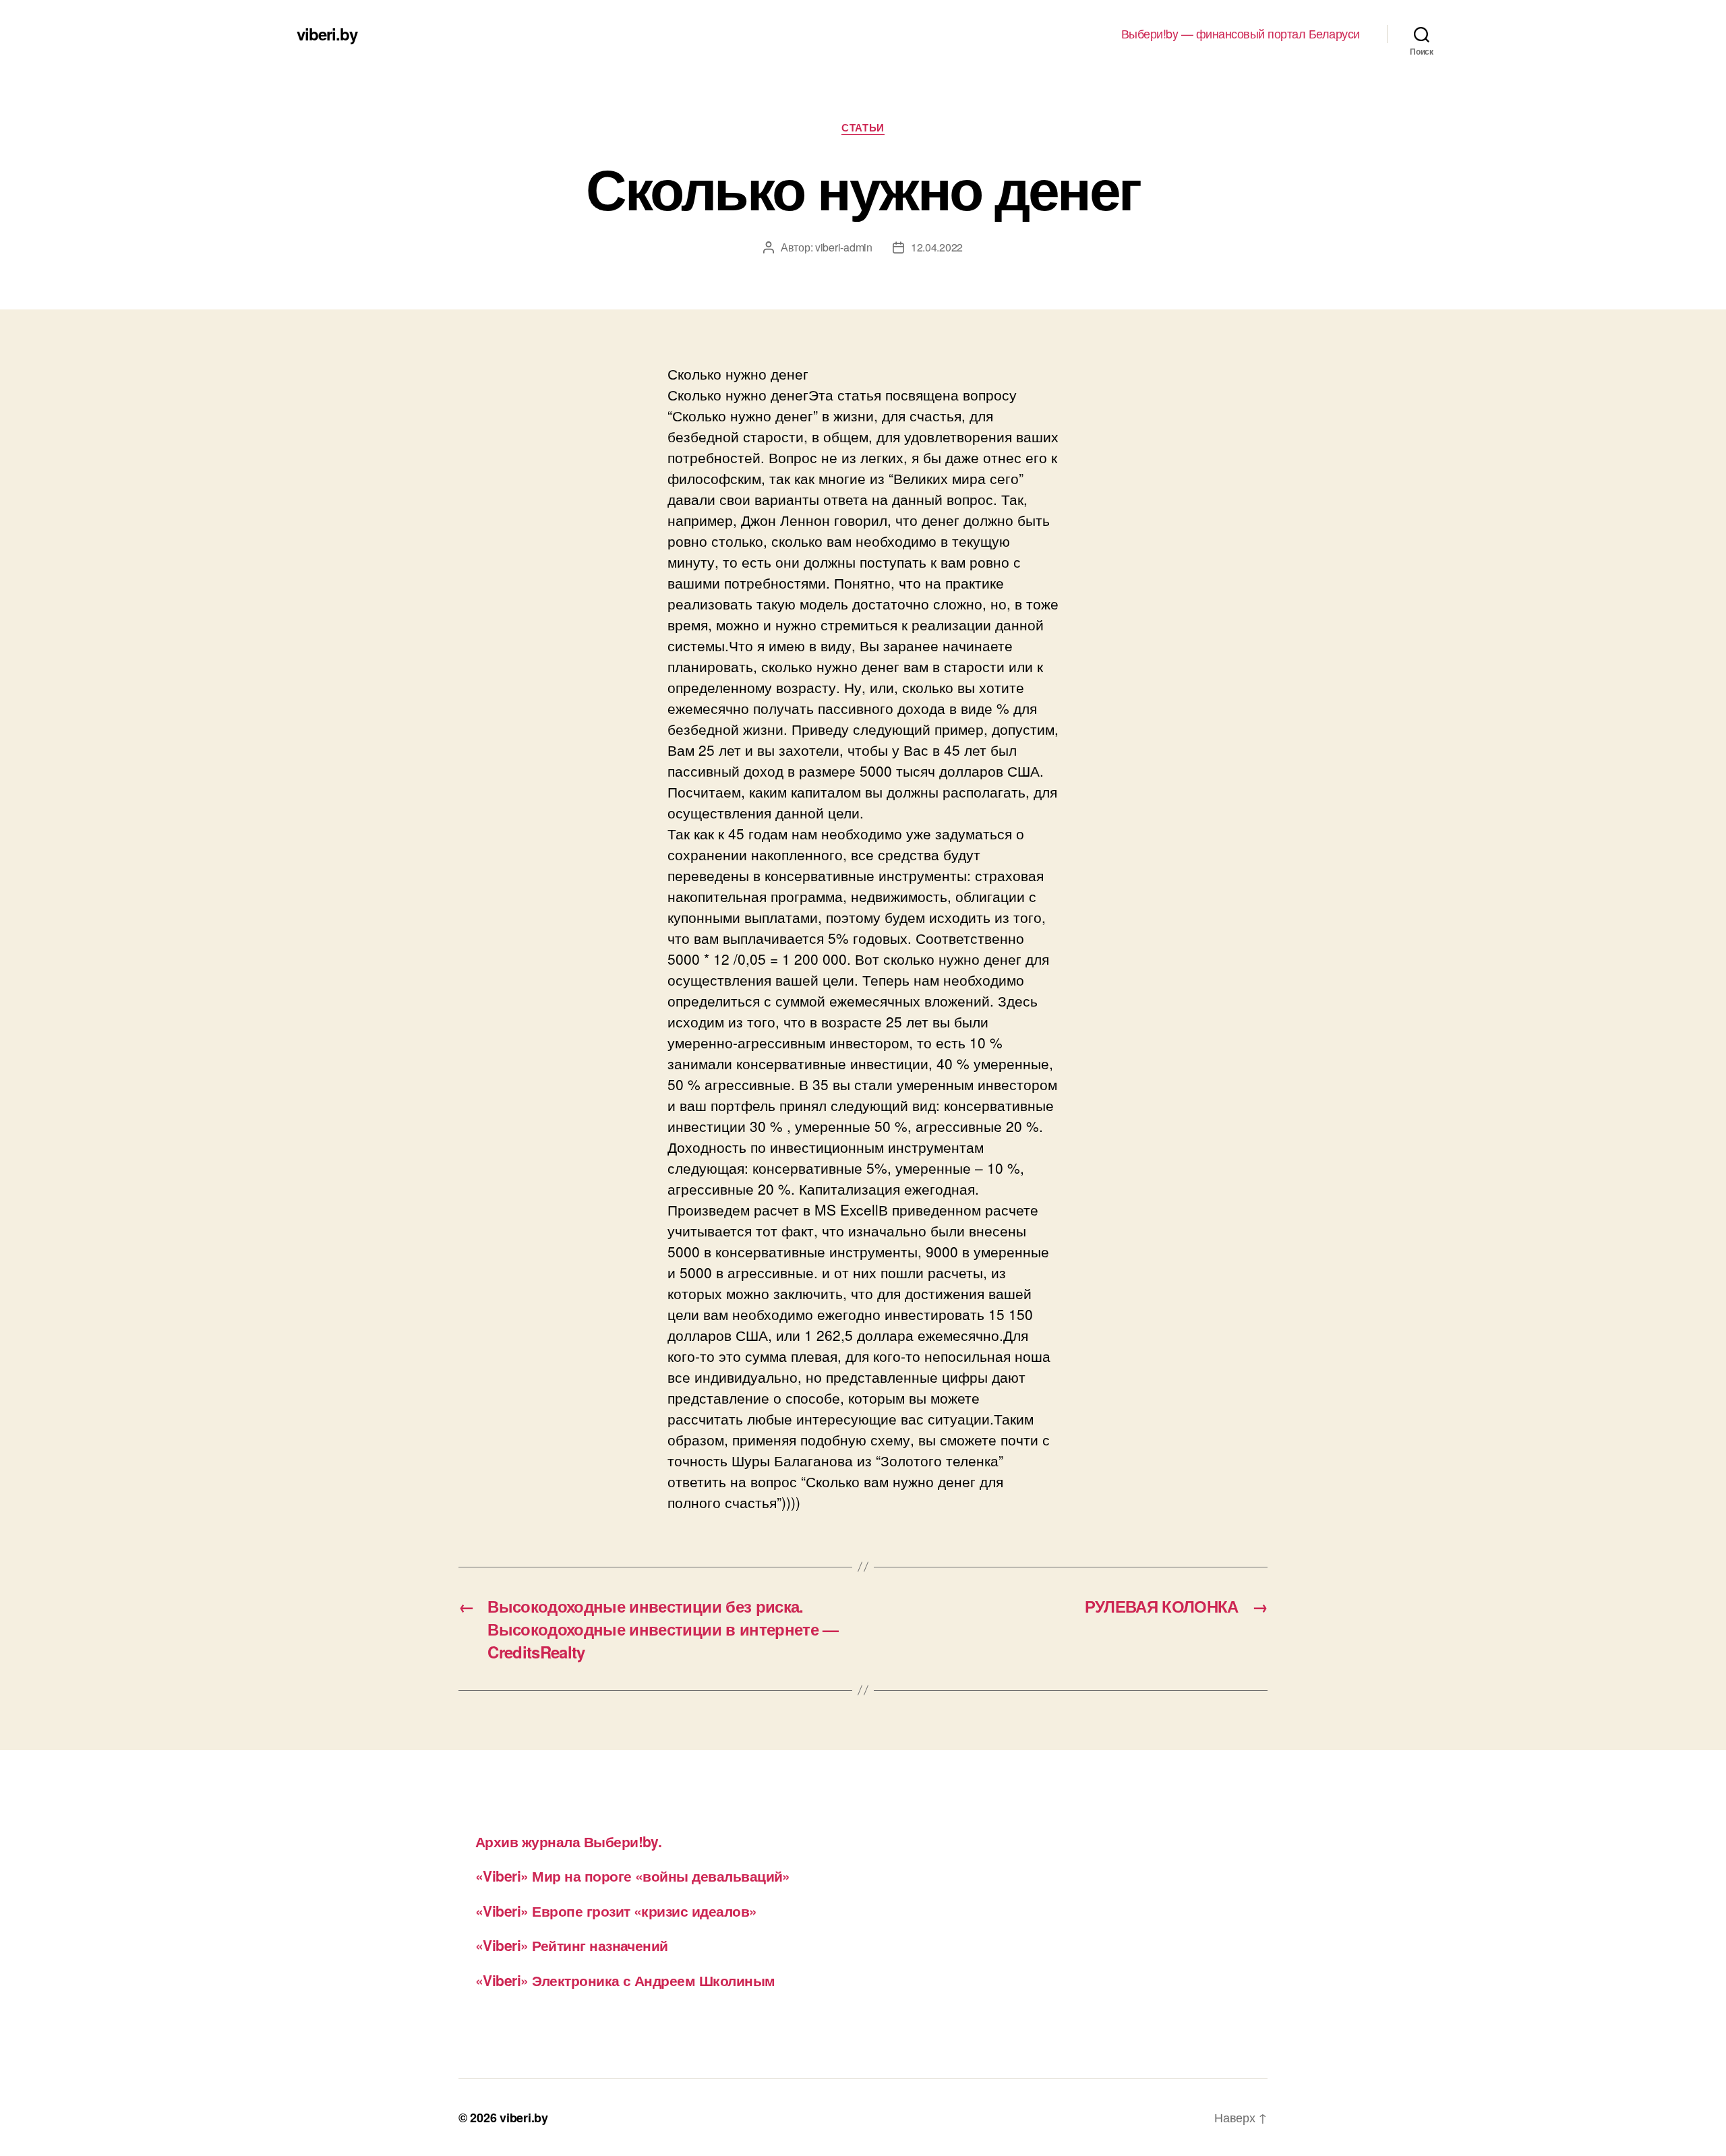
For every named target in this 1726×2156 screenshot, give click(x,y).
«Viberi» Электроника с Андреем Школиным (625, 1980)
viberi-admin (844, 247)
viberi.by (327, 34)
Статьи (863, 128)
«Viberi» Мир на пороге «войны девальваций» (633, 1876)
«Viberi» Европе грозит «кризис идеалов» (616, 1911)
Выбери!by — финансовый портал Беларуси (1241, 34)
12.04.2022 (937, 247)
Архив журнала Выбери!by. (568, 1841)
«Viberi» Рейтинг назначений (572, 1945)
